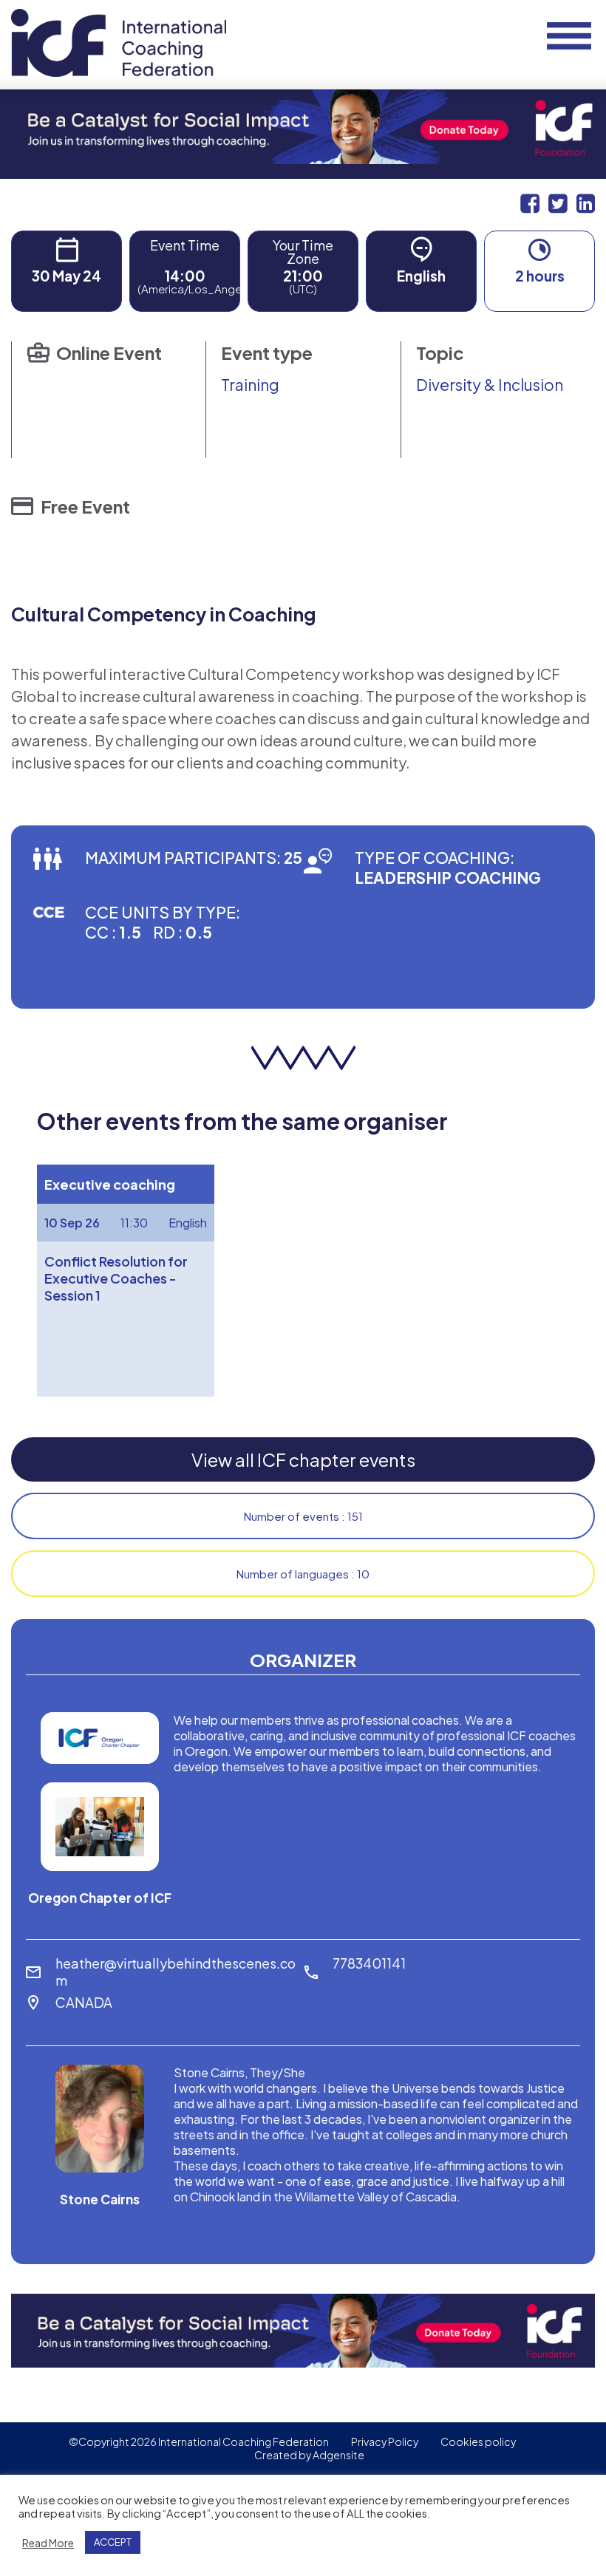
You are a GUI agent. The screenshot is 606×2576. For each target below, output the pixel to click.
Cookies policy (478, 2442)
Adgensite (338, 2455)
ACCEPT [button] (113, 2542)
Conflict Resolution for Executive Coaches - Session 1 (116, 1278)
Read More (48, 2543)
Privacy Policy (385, 2442)
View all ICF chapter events (303, 1459)
